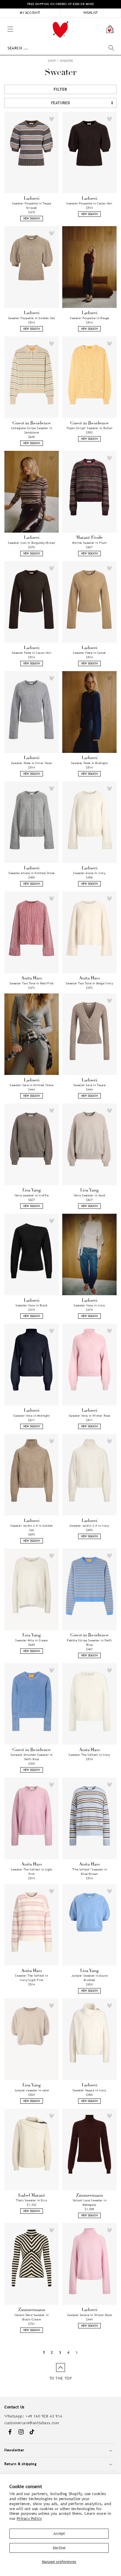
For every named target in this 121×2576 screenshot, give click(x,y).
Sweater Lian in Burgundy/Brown (32, 543)
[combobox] (61, 48)
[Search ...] (111, 48)
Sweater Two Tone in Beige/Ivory (90, 983)
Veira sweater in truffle (31, 1195)
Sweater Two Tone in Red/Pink (32, 983)
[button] (3, 21)
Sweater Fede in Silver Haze (32, 763)
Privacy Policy (29, 2519)
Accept (59, 2534)
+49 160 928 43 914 (44, 2416)
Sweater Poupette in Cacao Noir (89, 203)
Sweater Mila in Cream (32, 1640)
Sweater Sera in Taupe (90, 1085)
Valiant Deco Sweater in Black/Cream (32, 2317)
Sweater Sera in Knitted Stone (31, 1085)
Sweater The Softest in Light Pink (32, 1872)
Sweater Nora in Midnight (31, 1416)
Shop (52, 61)
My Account (30, 13)
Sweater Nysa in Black (32, 1305)
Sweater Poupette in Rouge (89, 318)
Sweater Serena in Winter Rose (89, 2315)
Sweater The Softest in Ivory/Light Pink (31, 1978)
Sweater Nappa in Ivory (89, 2090)
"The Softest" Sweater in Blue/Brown (89, 1872)
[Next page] (77, 2352)
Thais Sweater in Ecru (32, 2200)
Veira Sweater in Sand (90, 1195)
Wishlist (91, 13)
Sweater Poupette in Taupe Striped (32, 206)
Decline (59, 2548)
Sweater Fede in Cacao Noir (32, 653)
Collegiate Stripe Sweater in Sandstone (32, 430)
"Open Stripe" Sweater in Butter (90, 428)
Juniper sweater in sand (32, 2090)
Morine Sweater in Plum (89, 543)
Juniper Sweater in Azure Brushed (89, 1978)
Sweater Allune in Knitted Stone (32, 873)
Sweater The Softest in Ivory (89, 1755)
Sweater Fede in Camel (89, 653)
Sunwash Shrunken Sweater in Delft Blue (32, 1757)
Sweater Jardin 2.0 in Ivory (89, 1526)
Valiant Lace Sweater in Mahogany (90, 2202)
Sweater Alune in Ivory (89, 873)
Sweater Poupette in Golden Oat (32, 318)
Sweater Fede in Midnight (89, 763)
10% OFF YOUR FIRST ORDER (60, 4)
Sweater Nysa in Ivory (89, 1305)
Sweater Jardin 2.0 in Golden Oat (32, 1528)
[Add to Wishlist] (52, 119)
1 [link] (44, 2352)
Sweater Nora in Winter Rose (89, 1416)
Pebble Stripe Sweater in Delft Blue (89, 1643)
